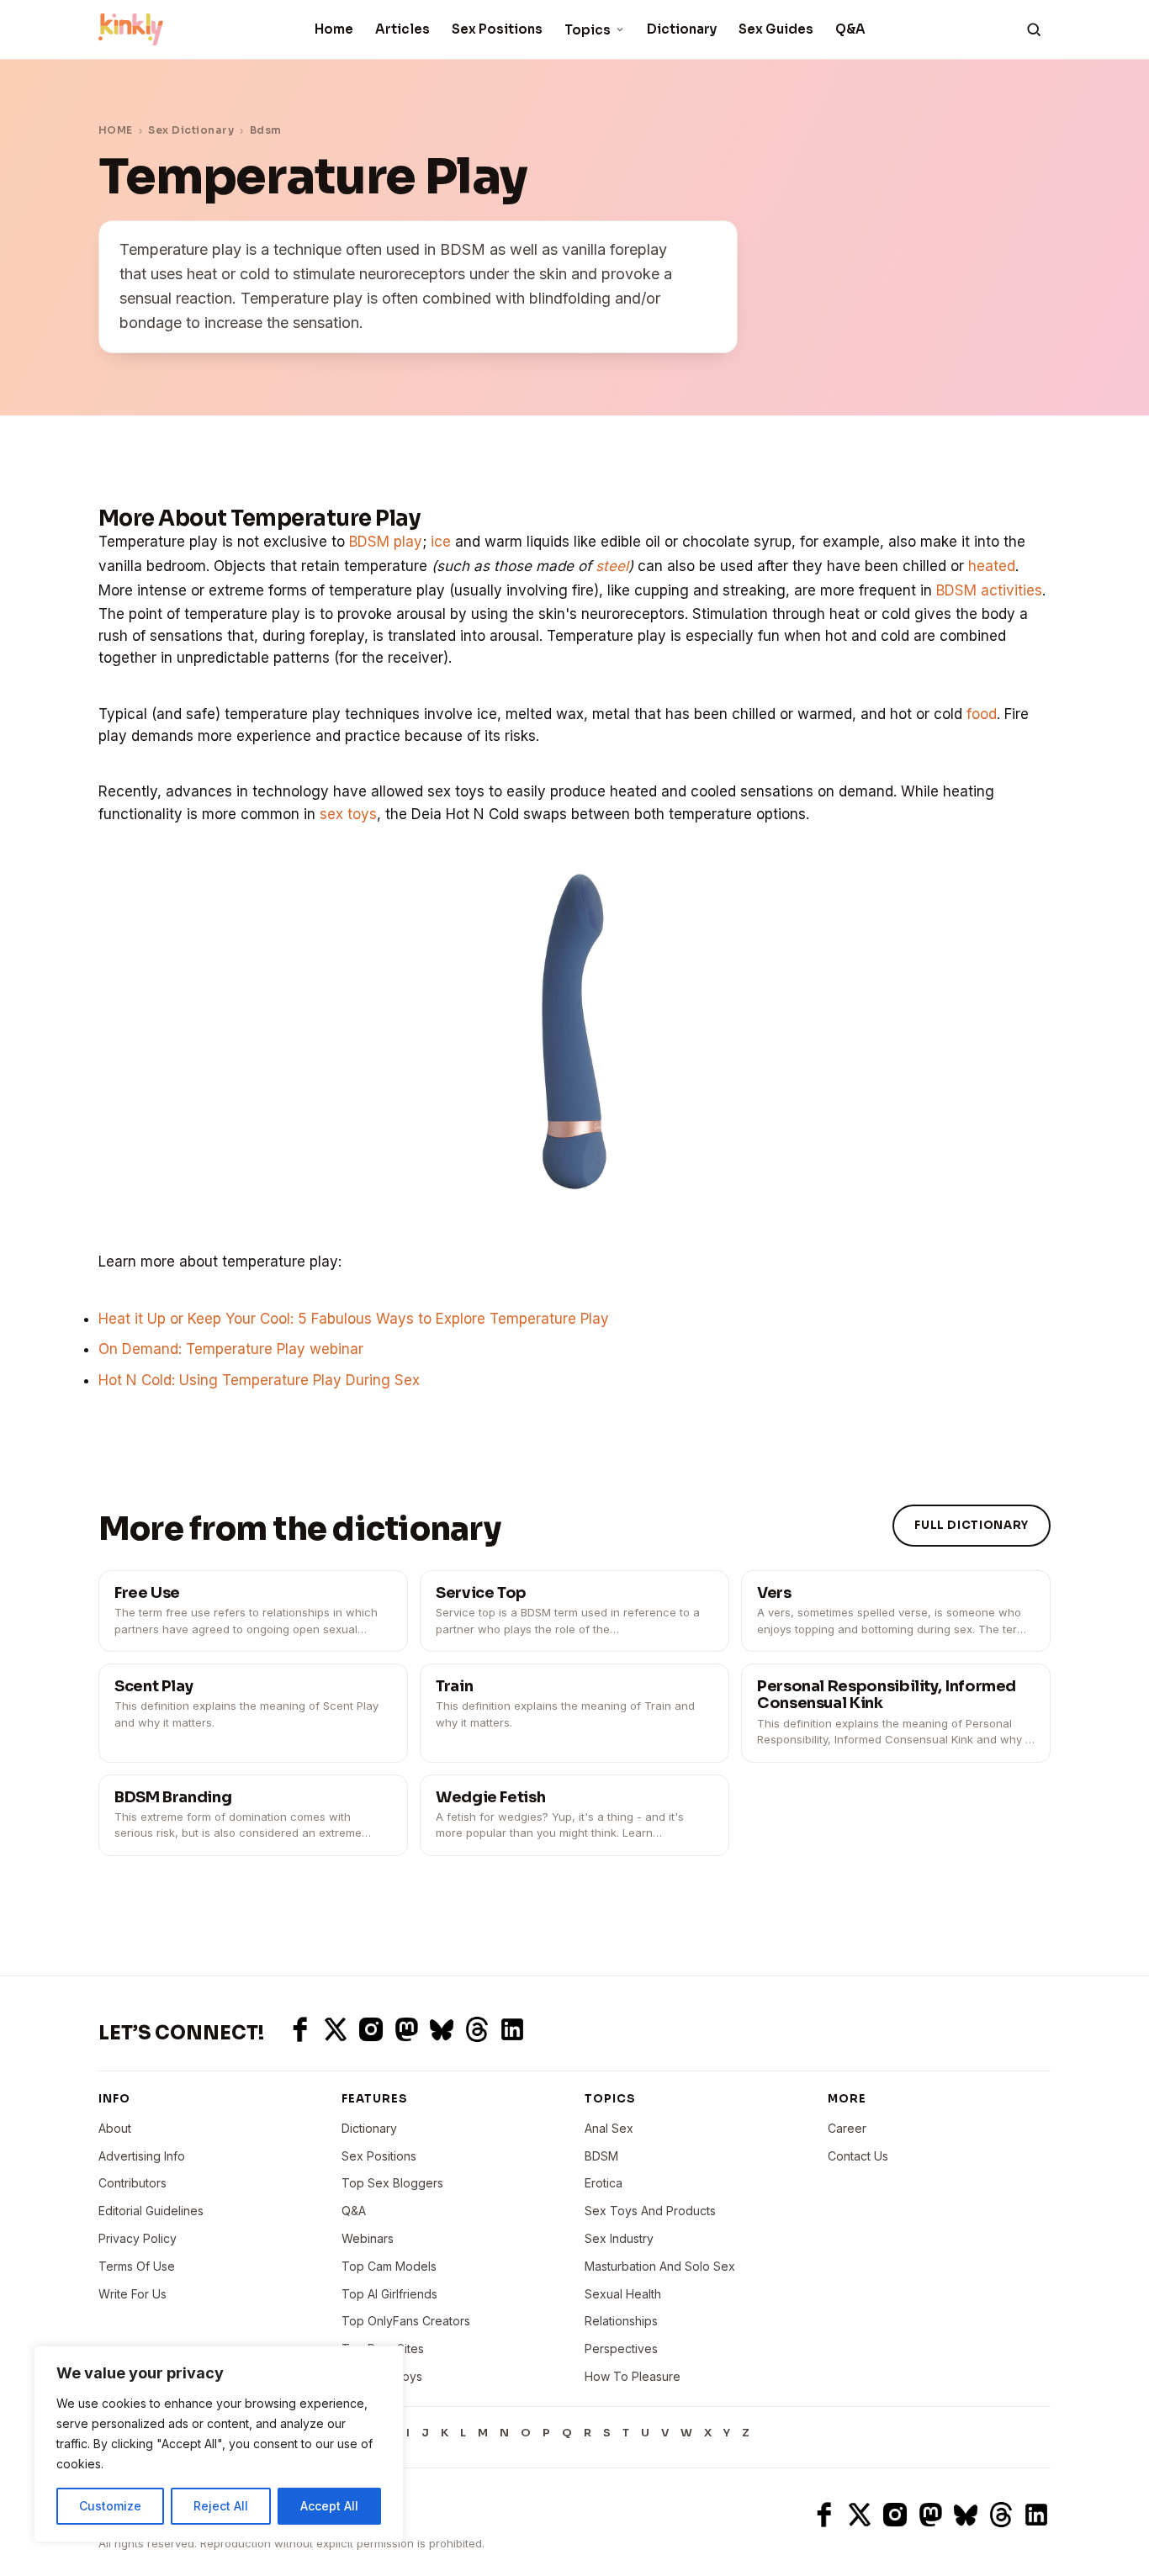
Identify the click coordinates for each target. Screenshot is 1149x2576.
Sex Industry (619, 2238)
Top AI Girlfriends (389, 2294)
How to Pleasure (633, 2376)
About (115, 2128)
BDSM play (386, 542)
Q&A (850, 29)
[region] (219, 2444)
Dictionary (682, 29)
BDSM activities (989, 590)
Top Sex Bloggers (392, 2183)
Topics (588, 30)
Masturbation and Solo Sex (660, 2266)
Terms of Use (137, 2266)
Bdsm (266, 130)
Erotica (604, 2183)
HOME (116, 130)
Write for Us (132, 2294)
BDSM (601, 2156)
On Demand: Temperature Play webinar (231, 1349)
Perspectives (621, 2349)
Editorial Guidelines (151, 2211)
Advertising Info (142, 2156)
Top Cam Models (389, 2266)
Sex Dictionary (191, 130)
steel (612, 566)
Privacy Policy (138, 2238)
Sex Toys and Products (650, 2211)
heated (992, 566)
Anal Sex (609, 2128)
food (982, 714)
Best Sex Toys (382, 2376)
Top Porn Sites (383, 2349)
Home (334, 29)
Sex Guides (776, 29)
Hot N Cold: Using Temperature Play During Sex (259, 1380)
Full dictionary (972, 1525)
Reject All (221, 2506)
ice (441, 542)
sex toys (348, 814)
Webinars (368, 2238)
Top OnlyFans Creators (406, 2321)
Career (847, 2128)
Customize (110, 2506)
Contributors (132, 2183)
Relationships (621, 2321)
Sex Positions (497, 29)
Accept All (329, 2506)
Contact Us (858, 2156)
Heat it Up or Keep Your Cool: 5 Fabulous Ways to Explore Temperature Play (354, 1319)
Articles (402, 29)
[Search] (1034, 29)
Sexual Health (623, 2294)
